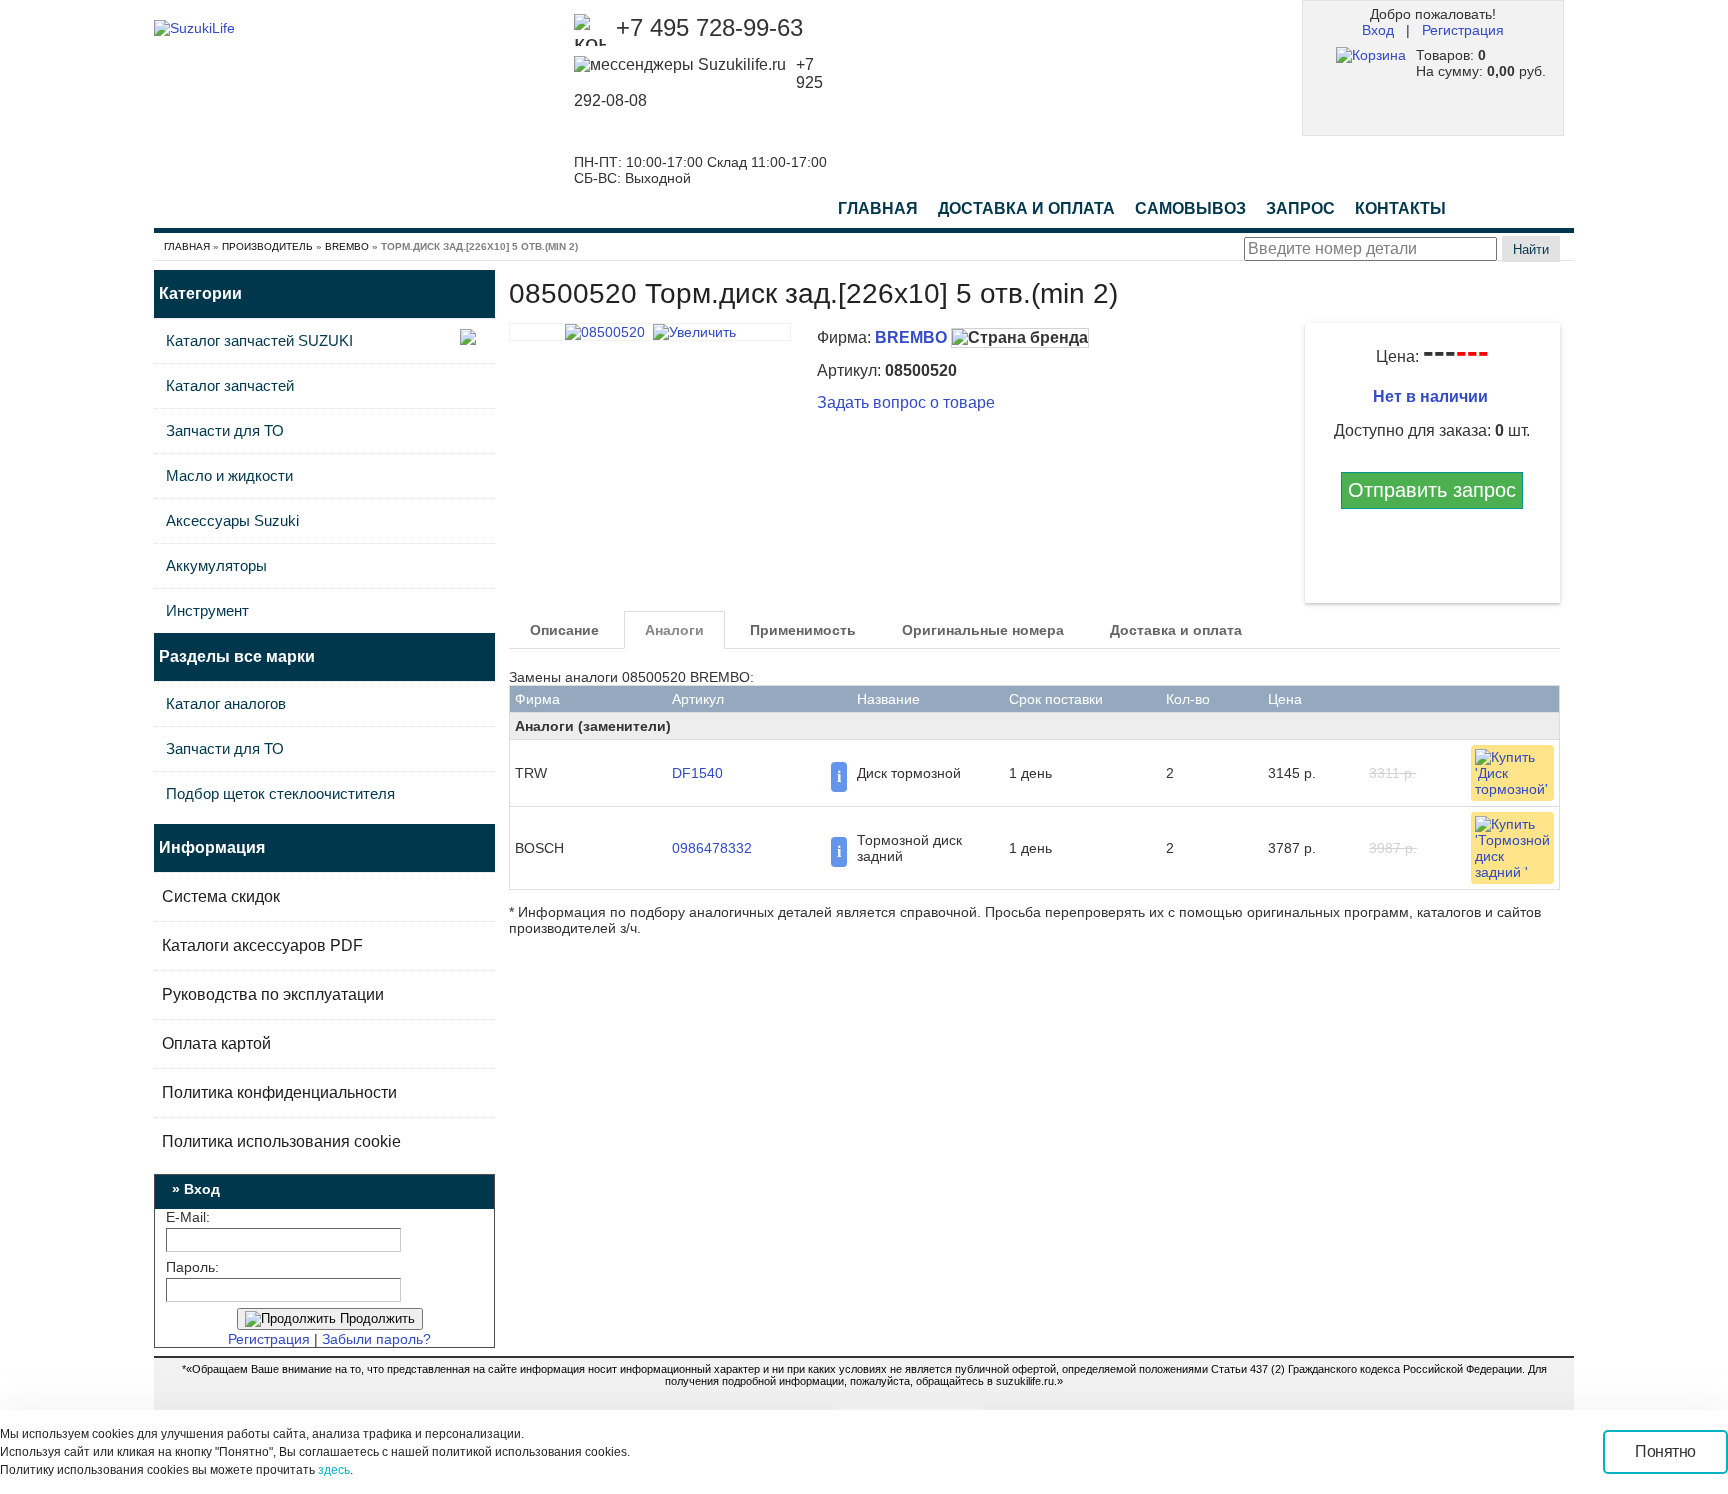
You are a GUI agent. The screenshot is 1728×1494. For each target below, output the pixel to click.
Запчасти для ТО (225, 430)
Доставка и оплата (1176, 630)
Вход (1378, 30)
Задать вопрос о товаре (906, 402)
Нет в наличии (1432, 396)
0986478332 (712, 848)
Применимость (803, 630)
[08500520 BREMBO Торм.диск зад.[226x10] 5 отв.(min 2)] (650, 332)
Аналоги (674, 630)
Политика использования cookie (281, 1141)
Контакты (1400, 208)
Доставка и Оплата (1026, 208)
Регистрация (1463, 30)
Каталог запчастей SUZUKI (259, 340)
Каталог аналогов (226, 703)
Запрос (1300, 208)
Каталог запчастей (230, 385)
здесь (334, 1470)
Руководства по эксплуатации (273, 994)
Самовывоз (1190, 208)
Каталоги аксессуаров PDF (262, 945)
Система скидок (221, 896)
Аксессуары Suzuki (232, 520)
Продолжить (375, 1318)
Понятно (1665, 1451)
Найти (1531, 249)
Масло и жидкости (229, 475)
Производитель (267, 246)
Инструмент (207, 610)
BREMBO (347, 246)
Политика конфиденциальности (279, 1092)
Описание (564, 630)
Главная (878, 208)
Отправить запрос (1432, 490)
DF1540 (697, 773)
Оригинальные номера (983, 630)
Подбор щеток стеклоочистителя (280, 793)
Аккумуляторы (216, 565)
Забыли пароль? (376, 1339)
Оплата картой (216, 1043)
